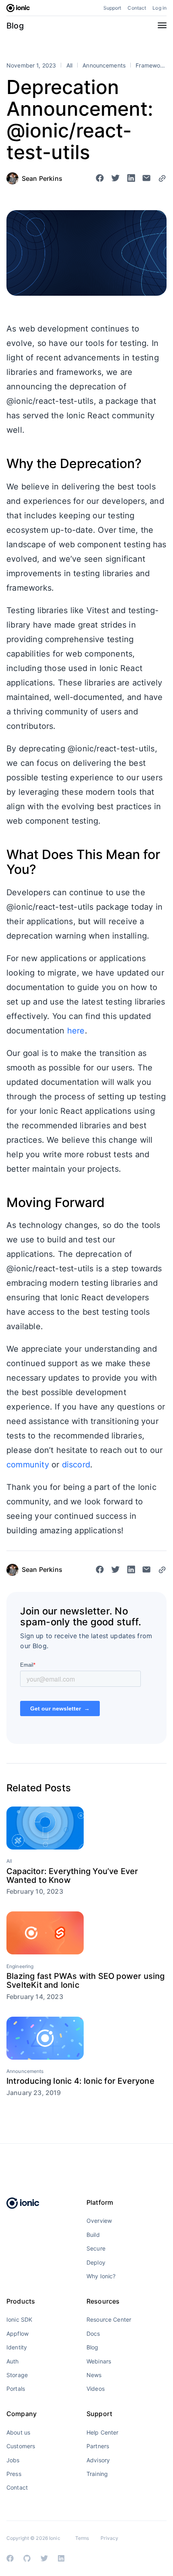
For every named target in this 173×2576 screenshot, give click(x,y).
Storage (17, 2375)
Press (14, 2474)
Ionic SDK (19, 2319)
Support (112, 8)
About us (18, 2432)
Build (93, 2235)
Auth (13, 2361)
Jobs (13, 2460)
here (76, 1031)
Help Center (103, 2432)
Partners (98, 2446)
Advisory (98, 2460)
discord (76, 1465)
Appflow (18, 2334)
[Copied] (162, 178)
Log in (160, 8)
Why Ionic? (101, 2276)
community (28, 1465)
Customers (21, 2446)
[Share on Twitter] (115, 179)
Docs (93, 2334)
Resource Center (109, 2319)
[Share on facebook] (100, 179)
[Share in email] (146, 179)
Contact (137, 8)
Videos (96, 2389)
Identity (17, 2347)
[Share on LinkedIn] (131, 179)
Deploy (96, 2262)
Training (97, 2474)
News (94, 2375)
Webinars (99, 2361)
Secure (96, 2248)
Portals (16, 2389)
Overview (99, 2221)
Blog (15, 26)
